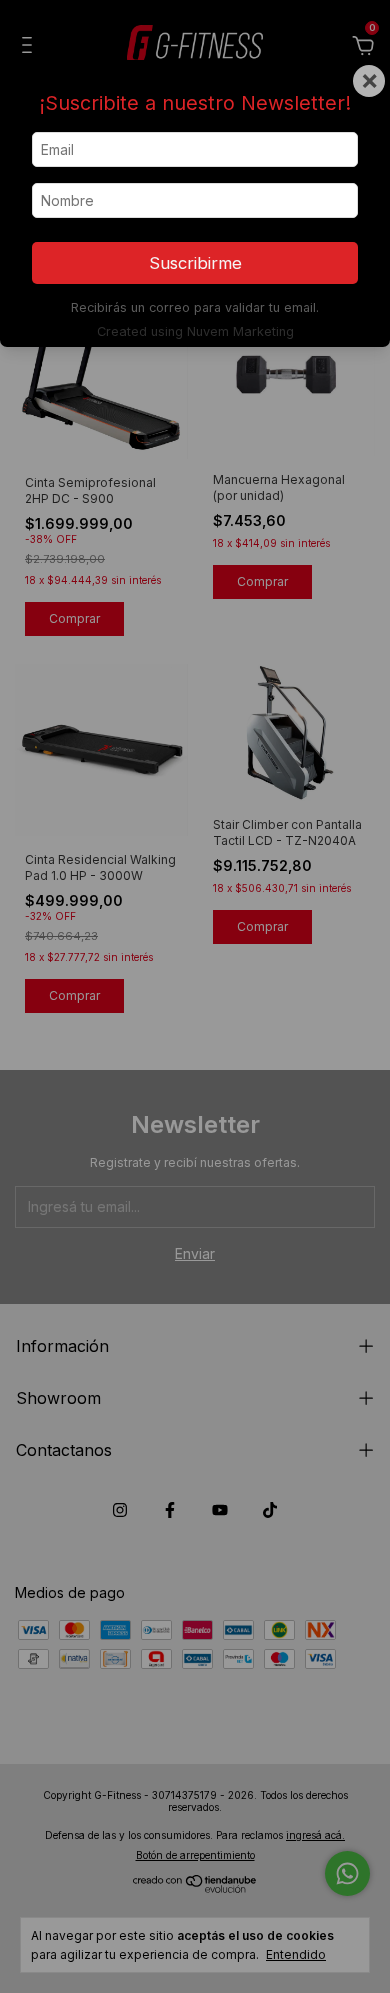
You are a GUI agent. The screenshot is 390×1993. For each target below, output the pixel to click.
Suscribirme (195, 263)
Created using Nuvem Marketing (195, 331)
